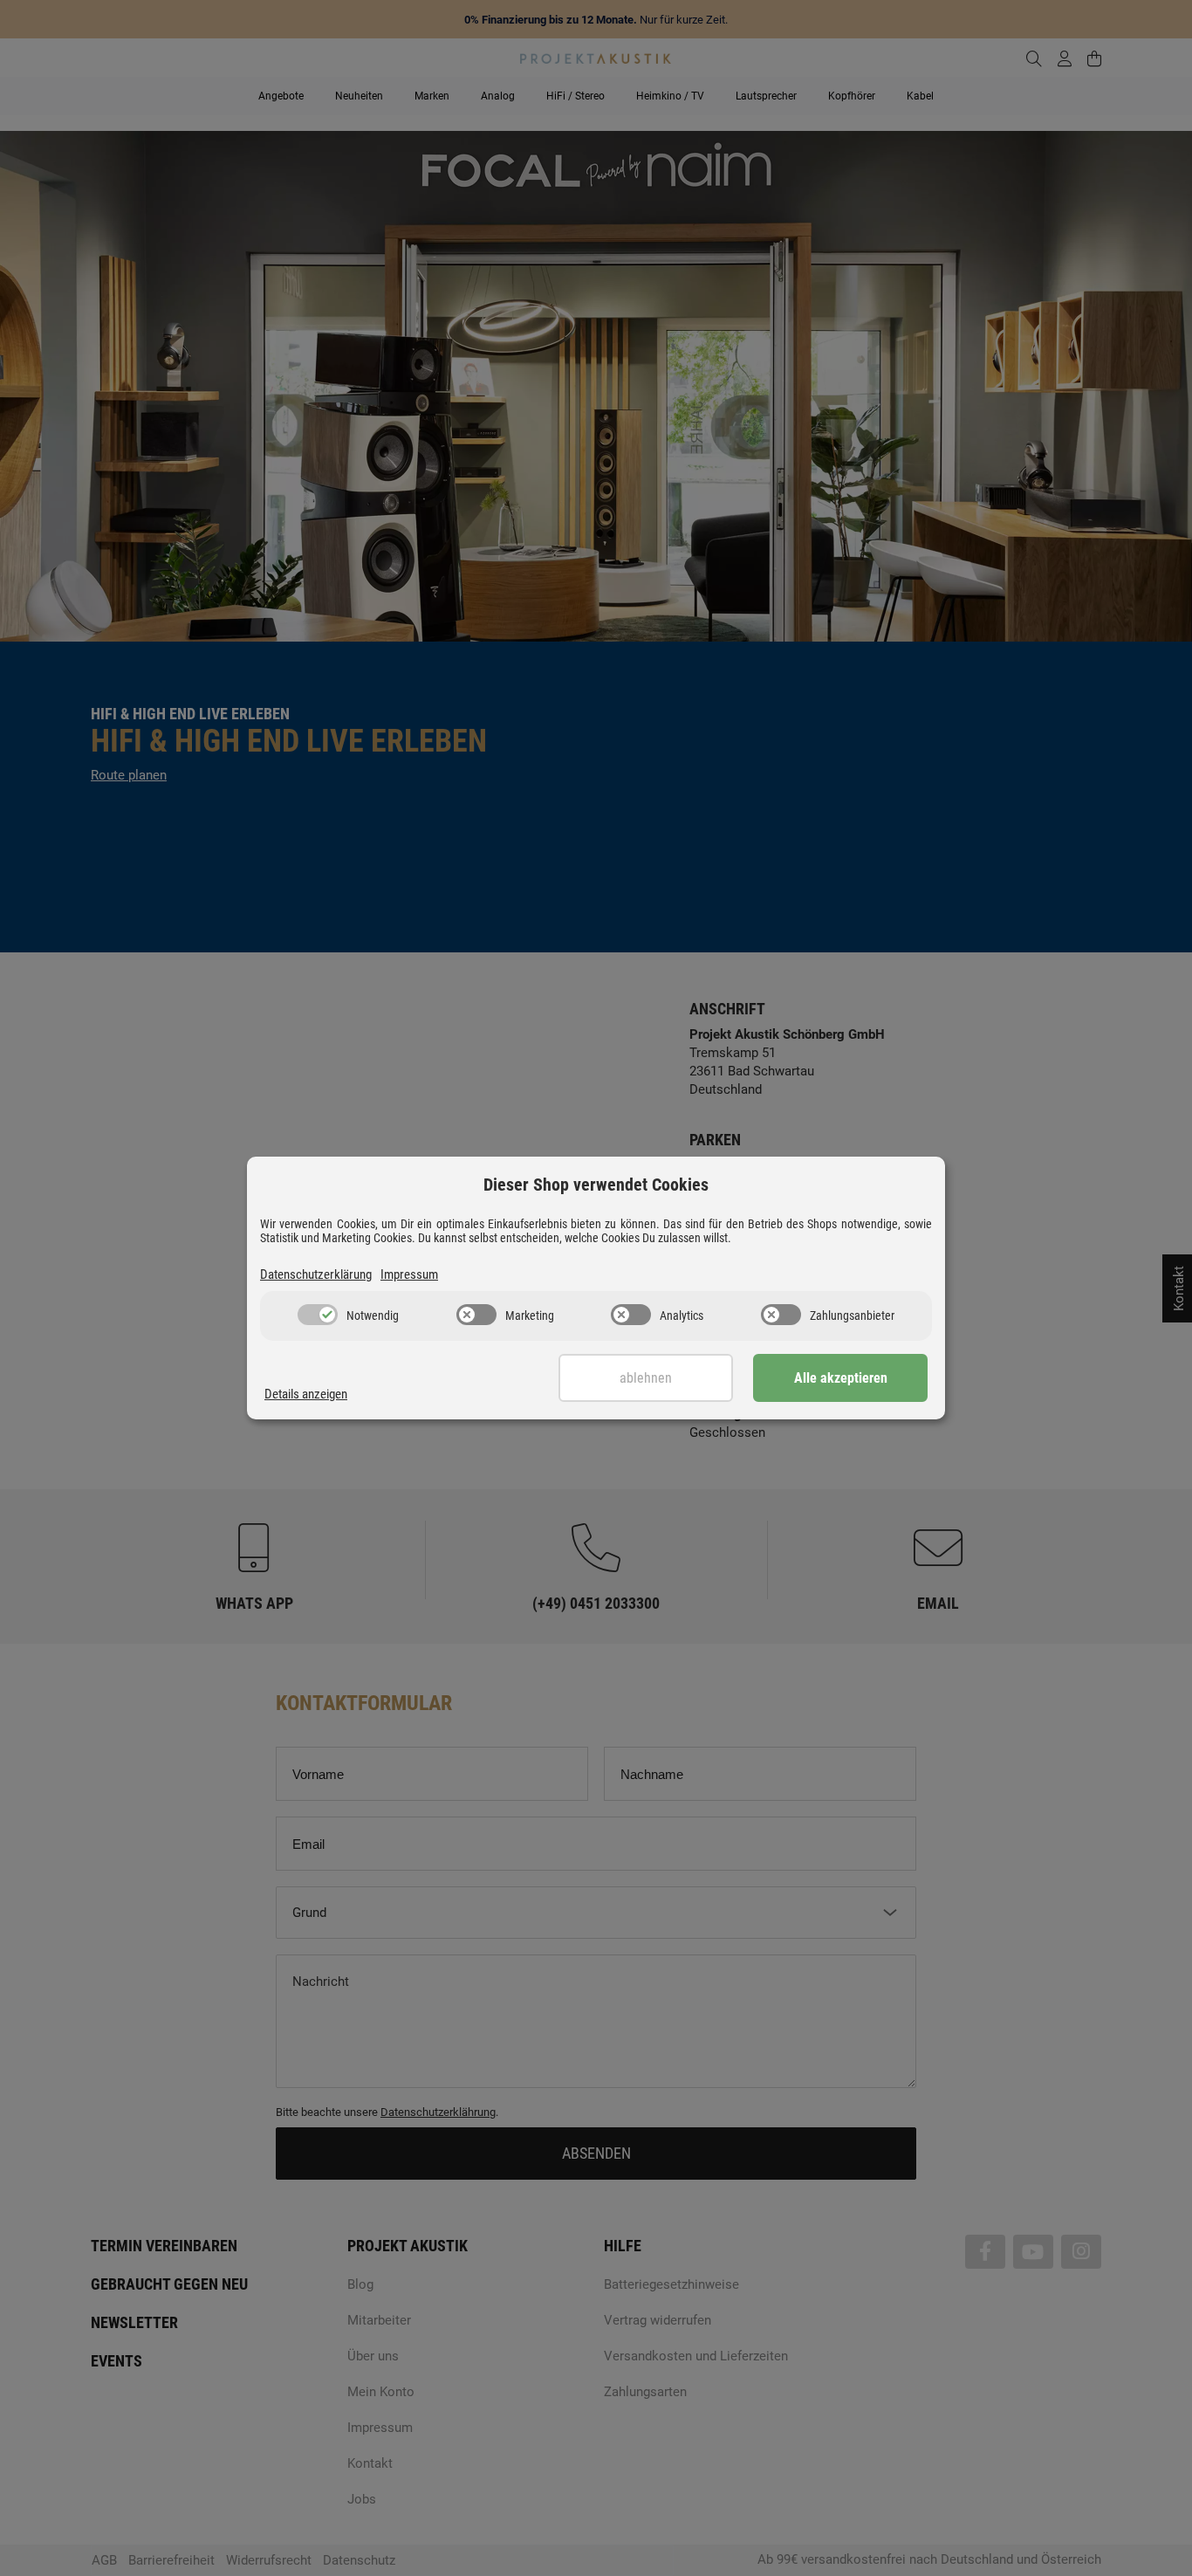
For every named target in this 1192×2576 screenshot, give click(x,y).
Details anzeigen (306, 1394)
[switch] (318, 1315)
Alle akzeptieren (841, 1378)
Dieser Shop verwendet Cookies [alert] (596, 1185)
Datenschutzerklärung (316, 1274)
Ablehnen (646, 1378)
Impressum (409, 1274)
